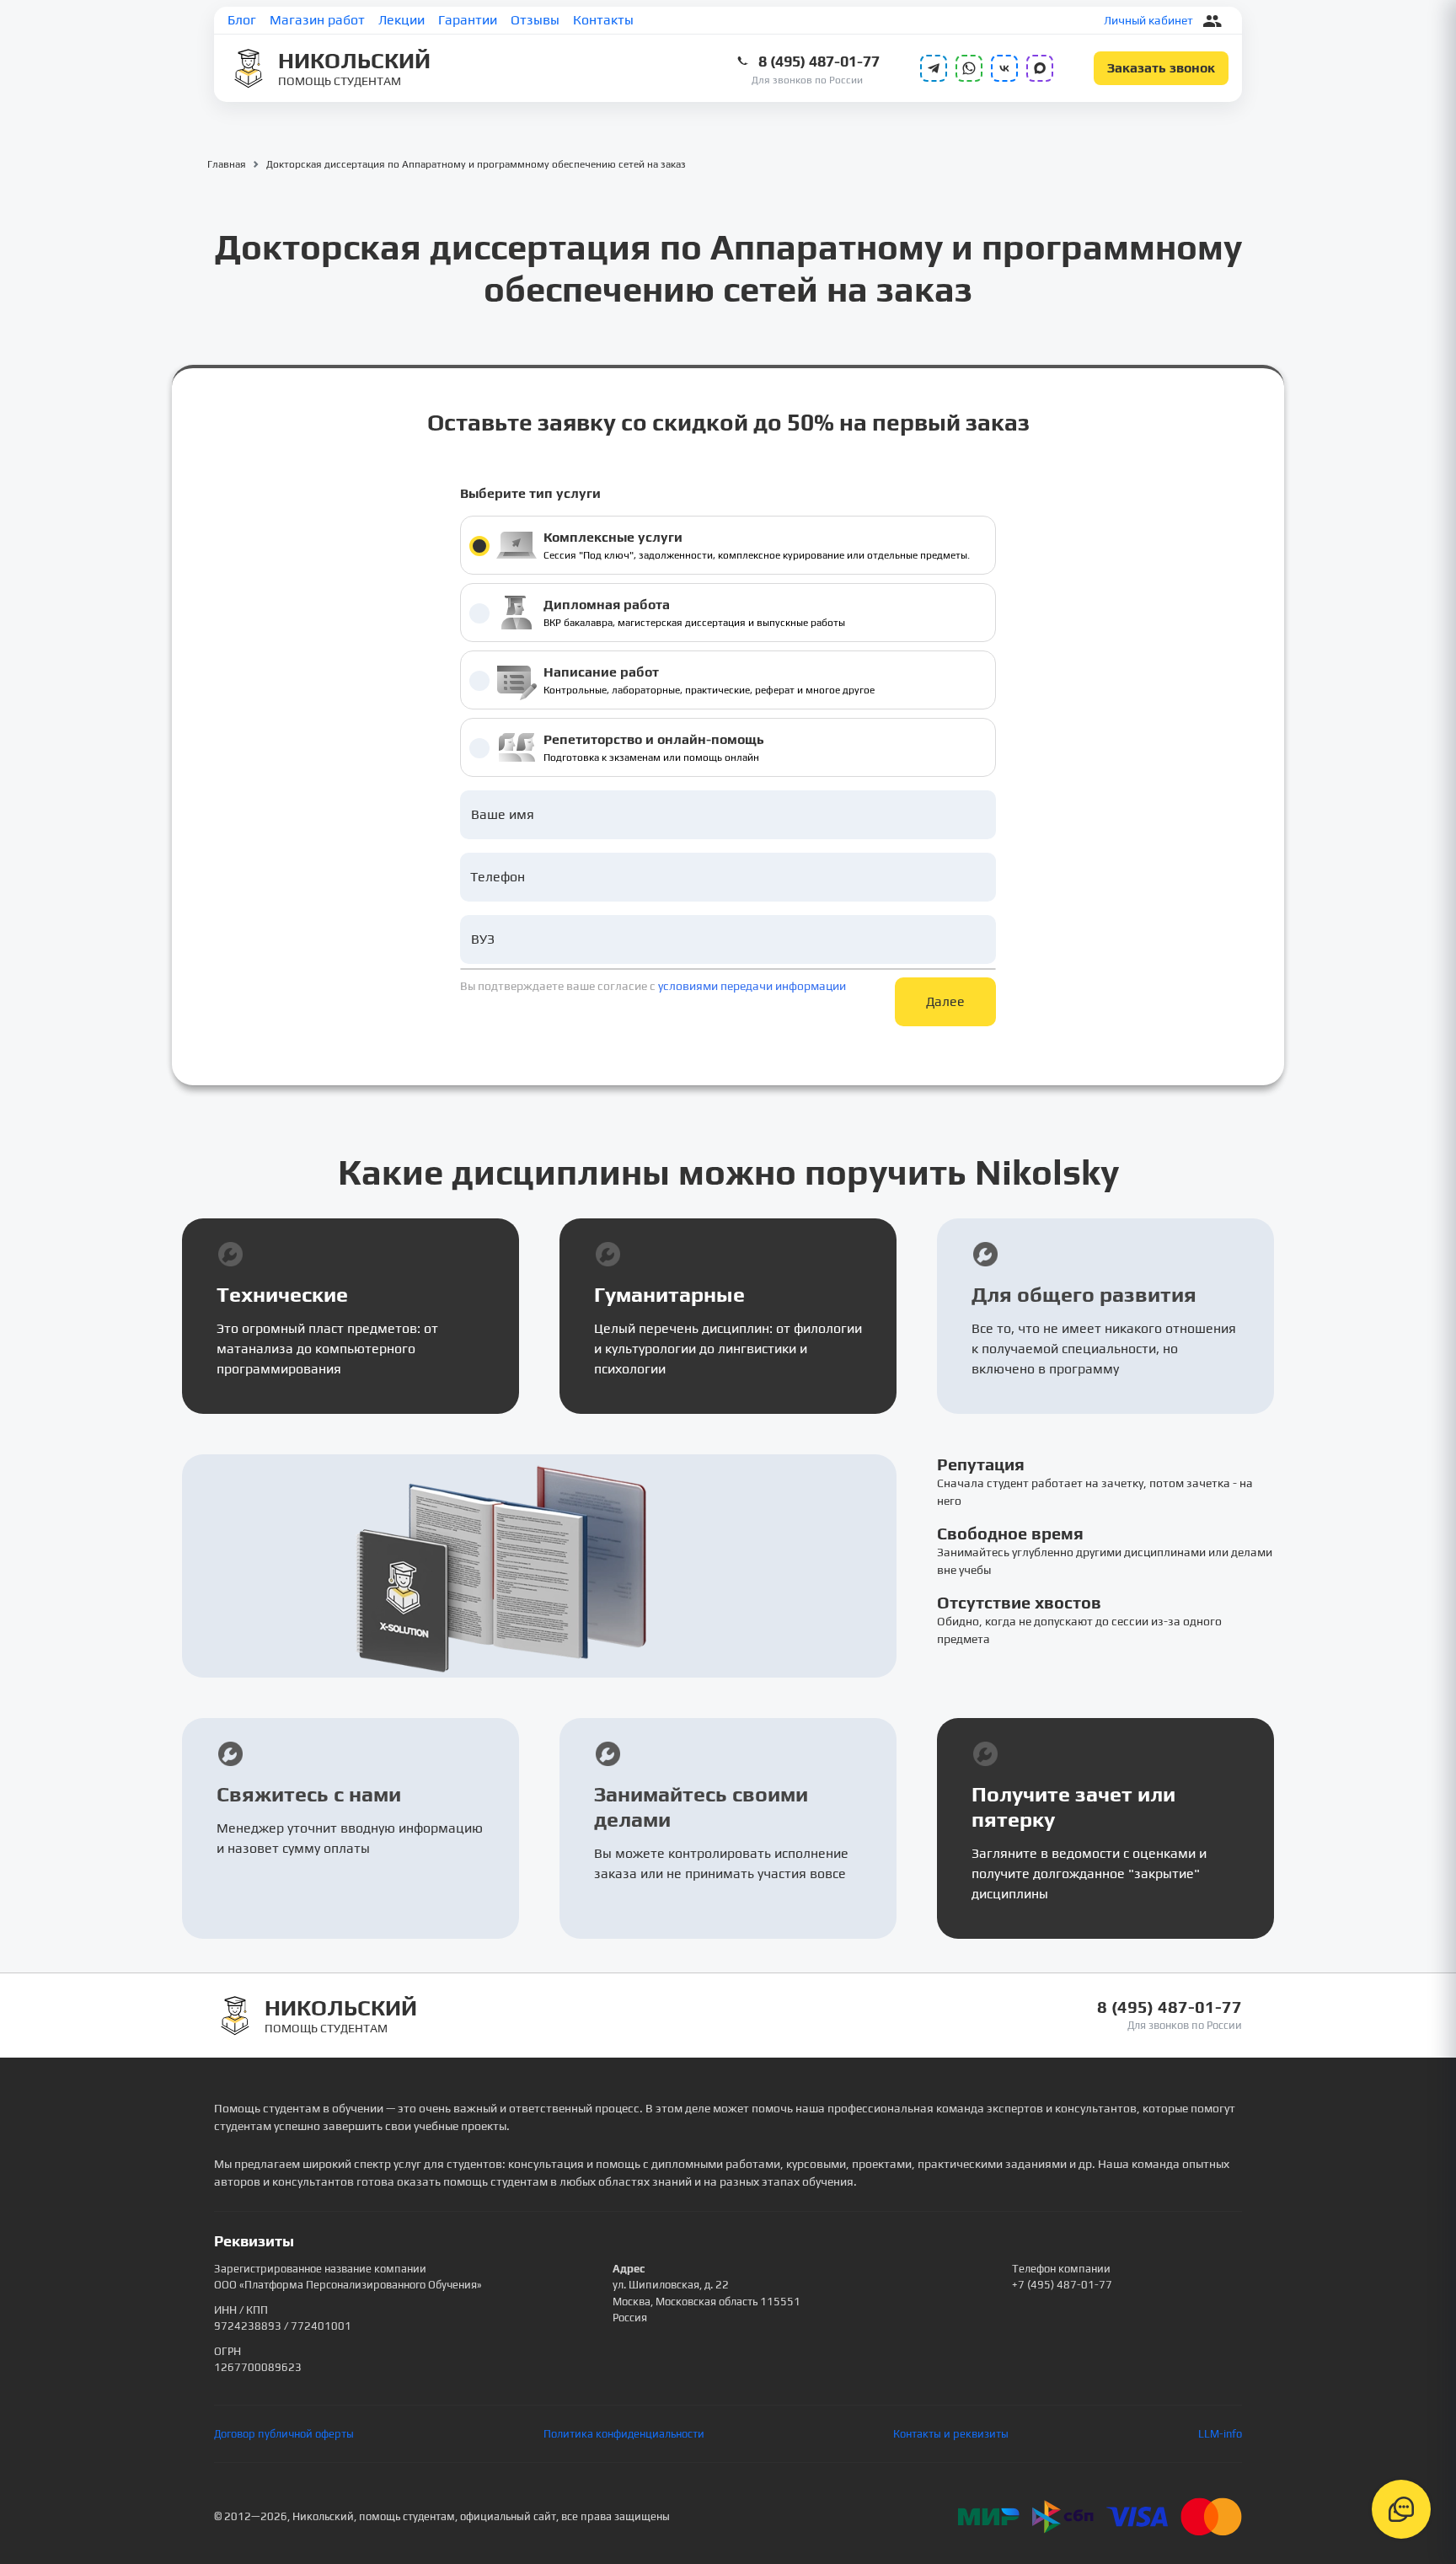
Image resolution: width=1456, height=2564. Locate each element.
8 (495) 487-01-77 (819, 61)
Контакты (603, 20)
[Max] (1040, 68)
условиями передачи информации (752, 986)
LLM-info (1220, 2434)
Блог (242, 20)
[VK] (1004, 68)
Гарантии (468, 20)
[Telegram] (934, 68)
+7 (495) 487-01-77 (1062, 2285)
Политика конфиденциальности (624, 2434)
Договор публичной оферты (284, 2434)
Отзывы (535, 20)
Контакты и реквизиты (951, 2434)
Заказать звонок (1161, 68)
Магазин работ (317, 20)
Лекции (401, 20)
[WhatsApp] (969, 68)
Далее (945, 1001)
